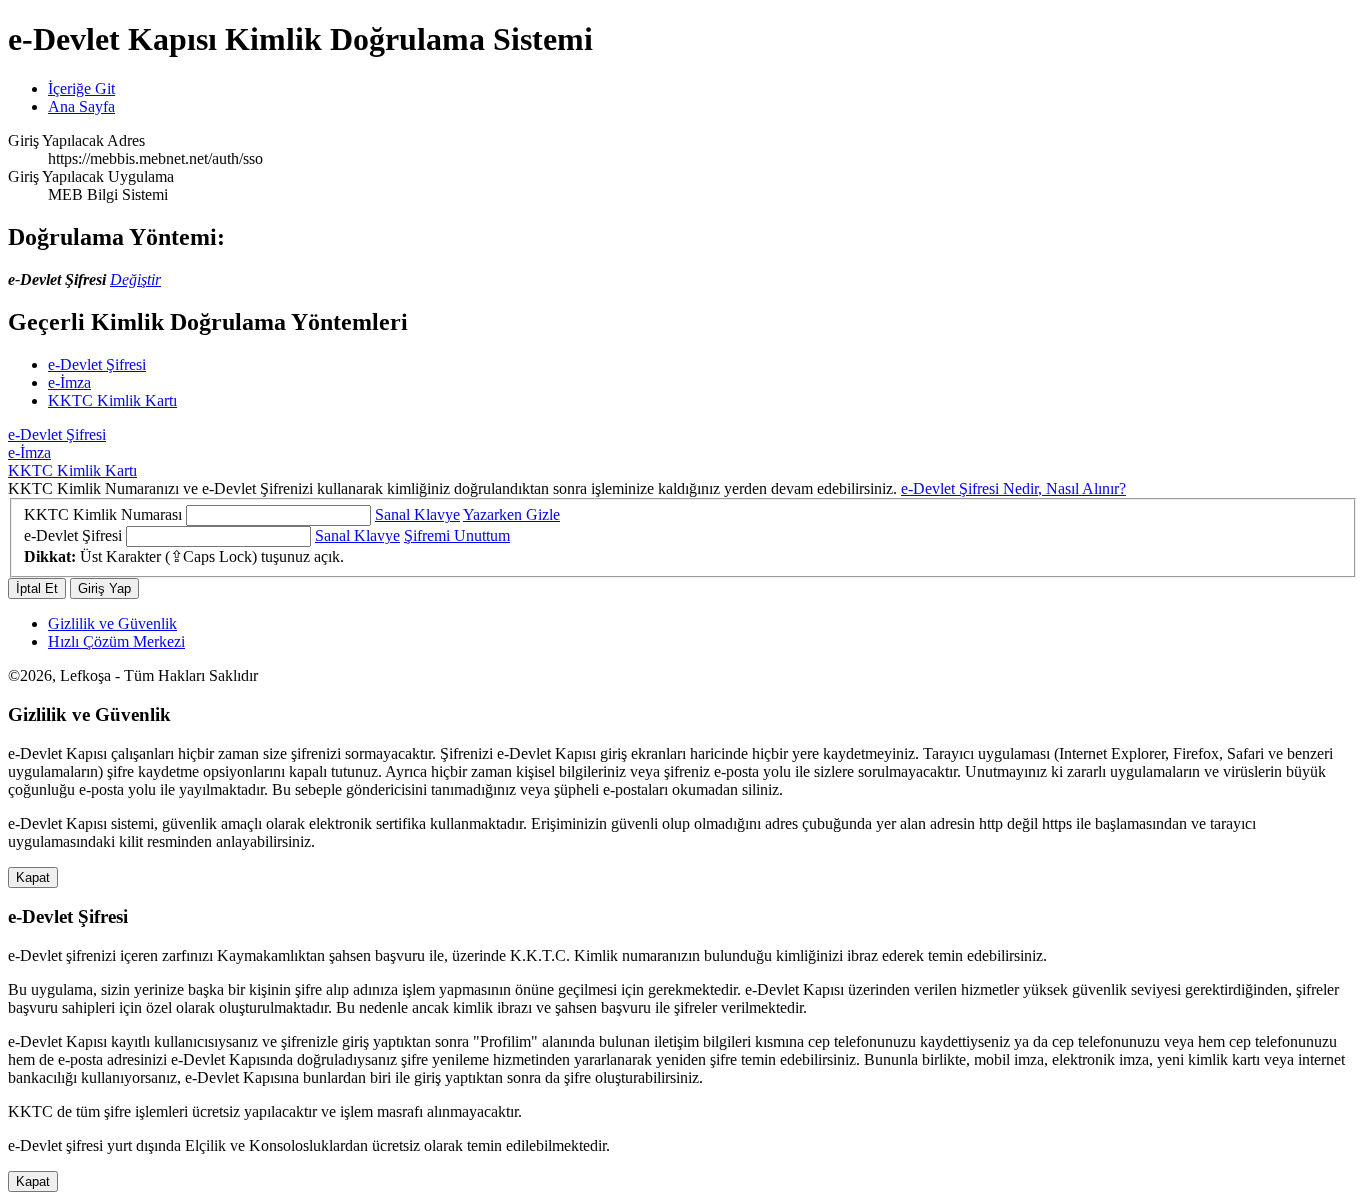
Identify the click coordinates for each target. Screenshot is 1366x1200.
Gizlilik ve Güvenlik (112, 623)
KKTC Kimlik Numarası (103, 514)
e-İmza (69, 382)
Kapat (33, 877)
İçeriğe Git (81, 88)
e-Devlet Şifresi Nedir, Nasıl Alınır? (1013, 488)
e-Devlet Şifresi (97, 364)
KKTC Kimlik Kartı (112, 400)
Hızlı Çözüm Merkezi (116, 641)
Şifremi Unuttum (457, 535)
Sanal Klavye (417, 514)
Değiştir (135, 279)
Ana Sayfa (81, 106)
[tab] (683, 435)
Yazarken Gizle (511, 514)
